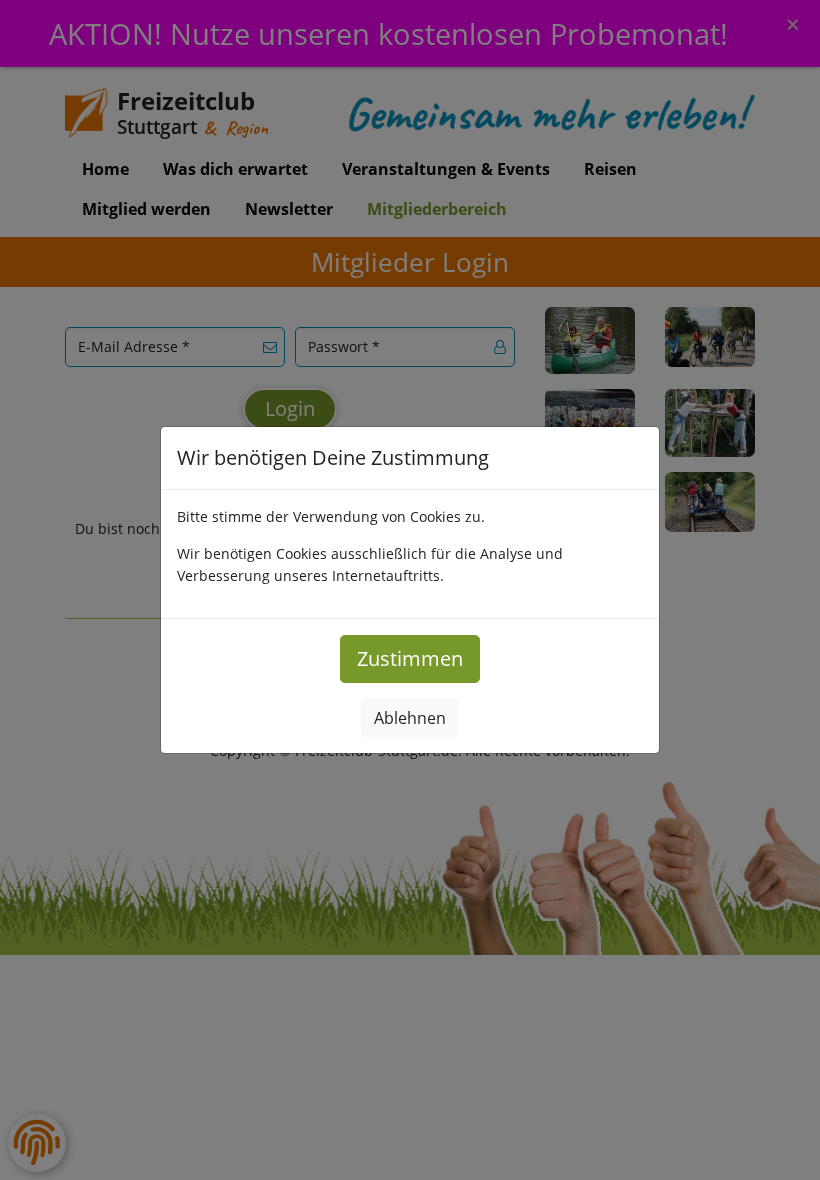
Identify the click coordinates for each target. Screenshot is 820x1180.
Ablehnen (410, 718)
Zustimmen (410, 658)
